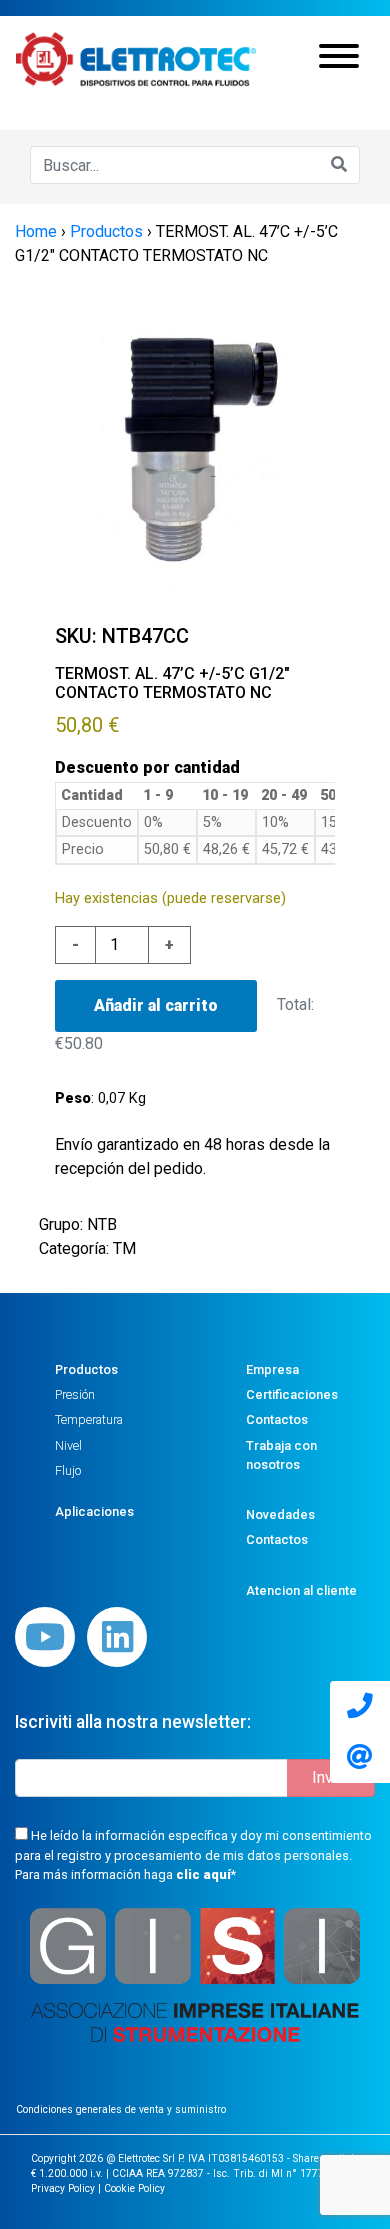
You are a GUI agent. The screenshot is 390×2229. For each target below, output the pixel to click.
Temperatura (89, 1419)
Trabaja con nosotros (281, 1455)
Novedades (280, 1514)
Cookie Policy (134, 2188)
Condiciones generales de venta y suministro (121, 2109)
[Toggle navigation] (339, 59)
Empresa (272, 1369)
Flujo (68, 1470)
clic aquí (203, 1874)
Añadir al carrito (156, 1005)
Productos (86, 1369)
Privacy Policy (63, 2188)
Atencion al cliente (301, 1590)
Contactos (277, 1419)
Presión (75, 1394)
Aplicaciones (94, 1511)
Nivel (68, 1445)
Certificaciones (292, 1394)
